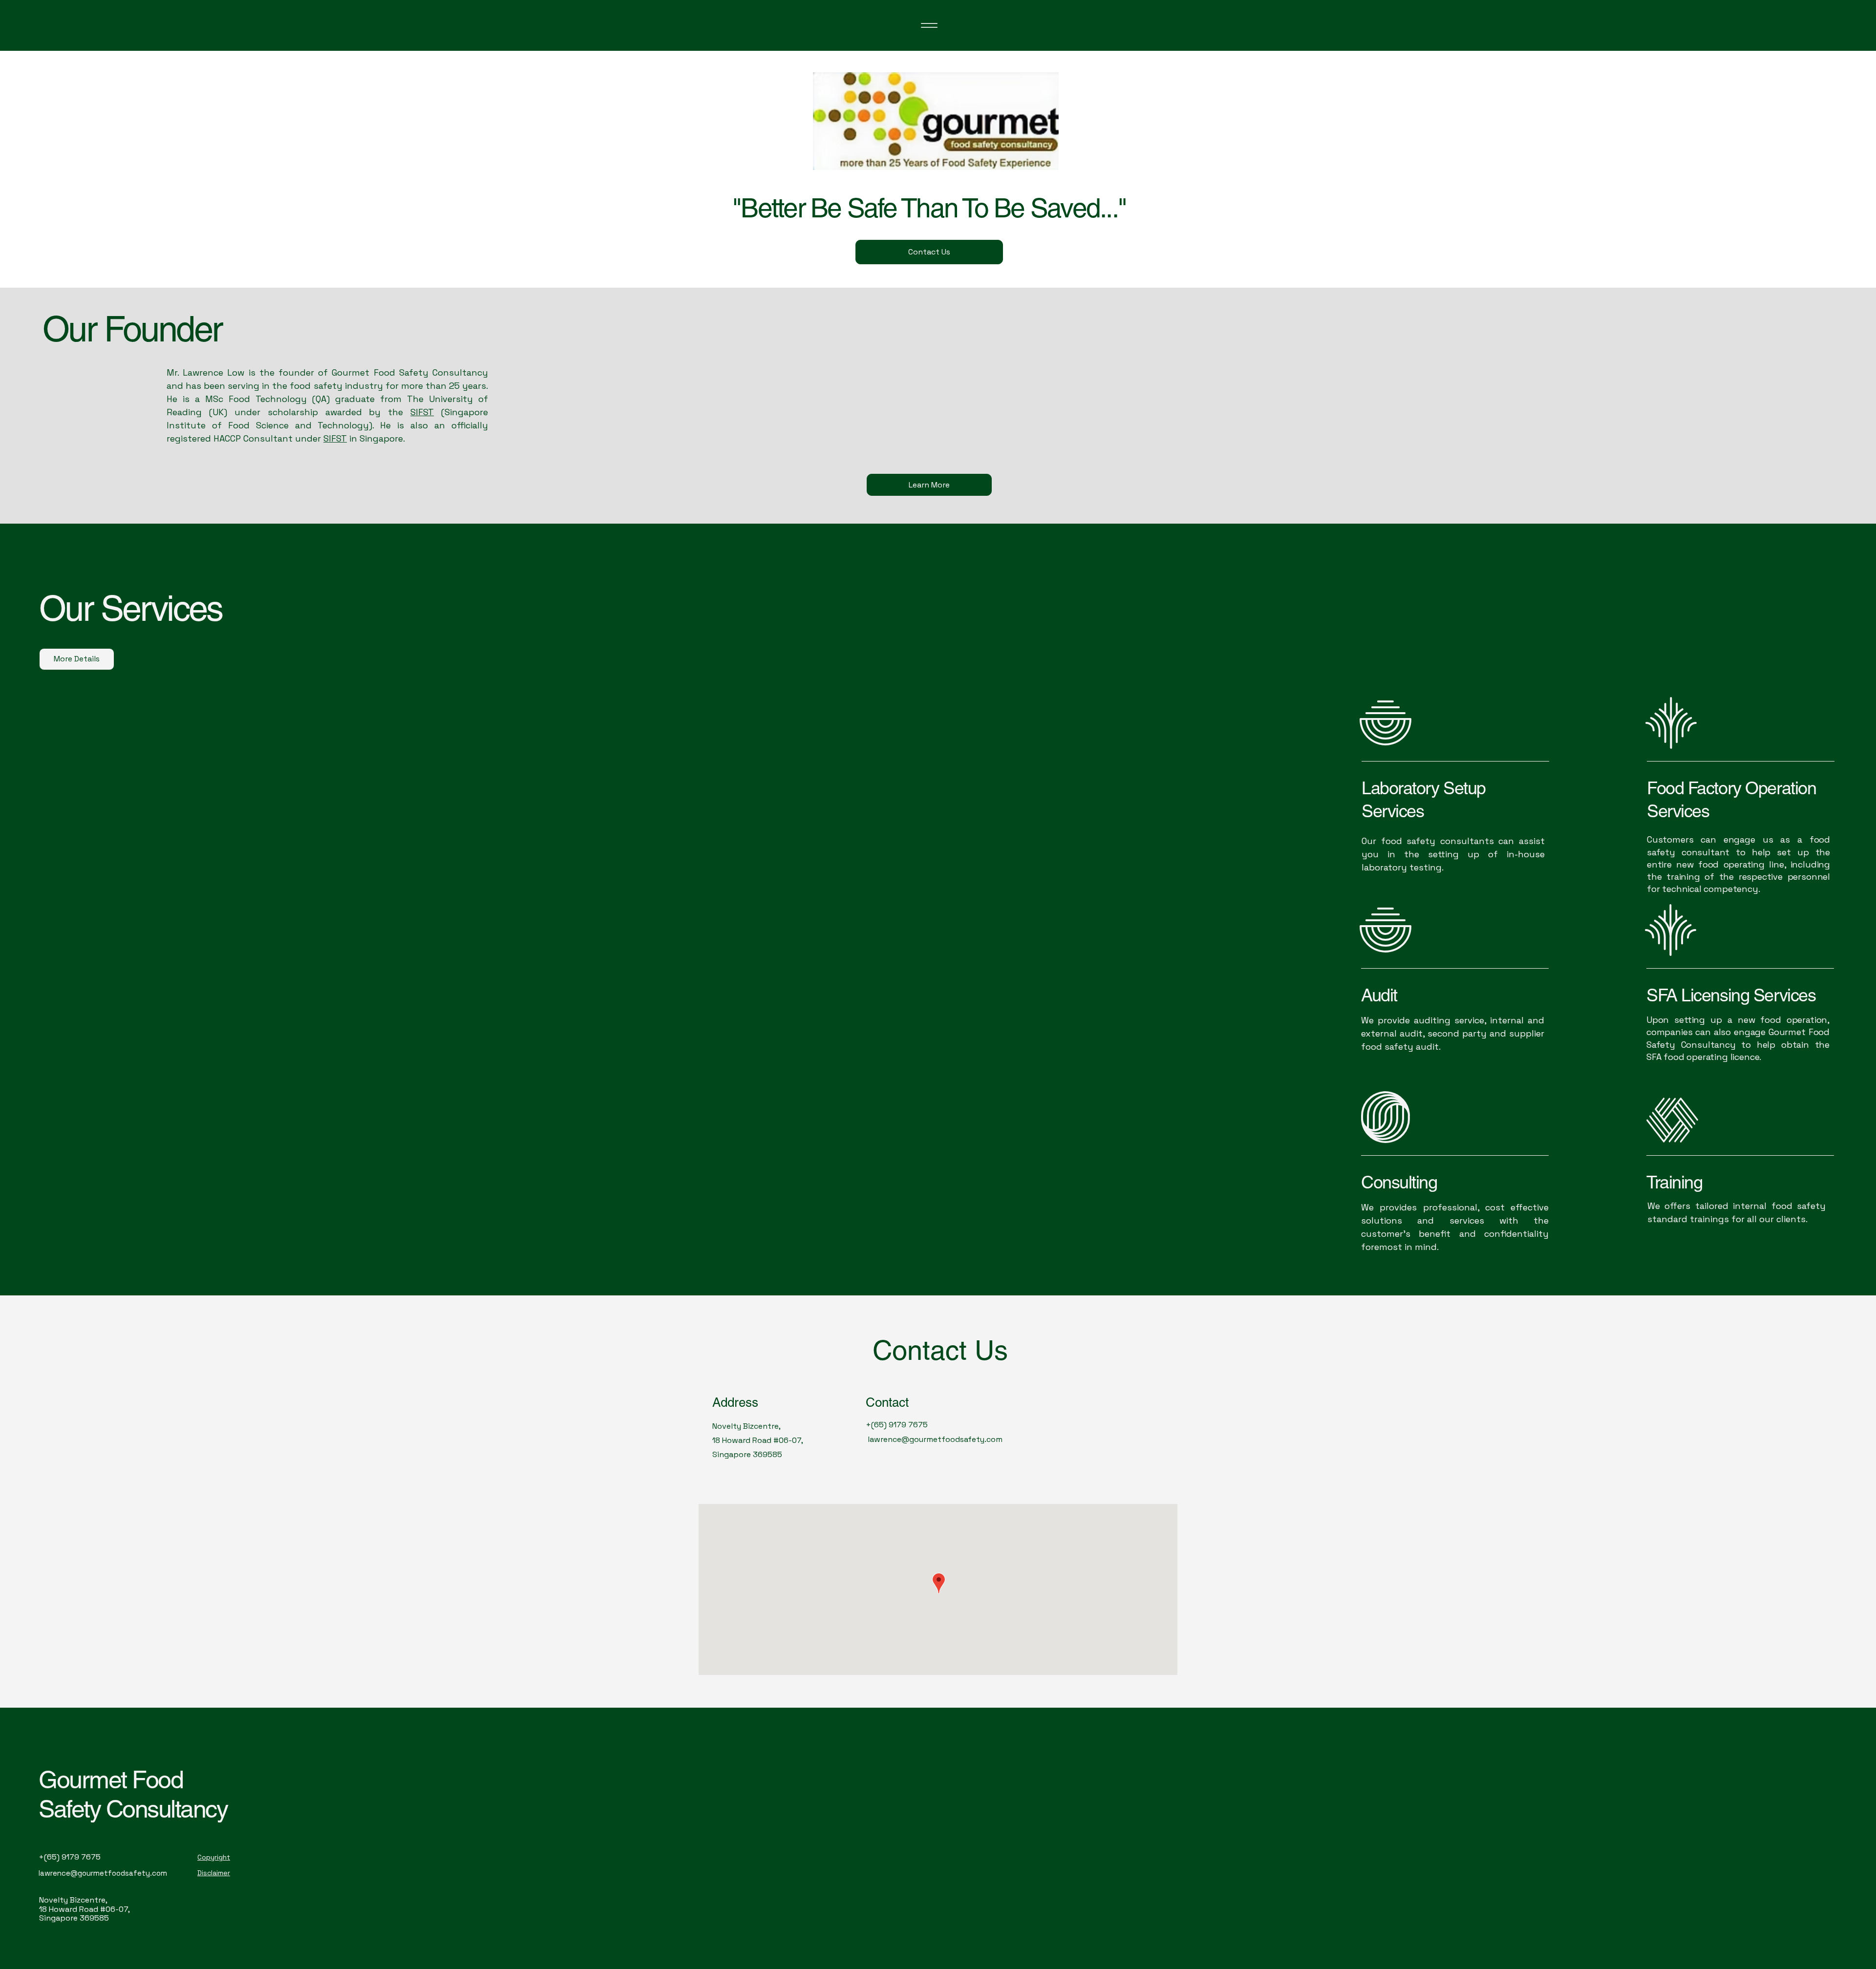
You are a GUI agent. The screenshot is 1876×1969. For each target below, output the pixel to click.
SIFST (422, 412)
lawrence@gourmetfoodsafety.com (935, 1439)
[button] (1275, 37)
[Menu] (929, 25)
